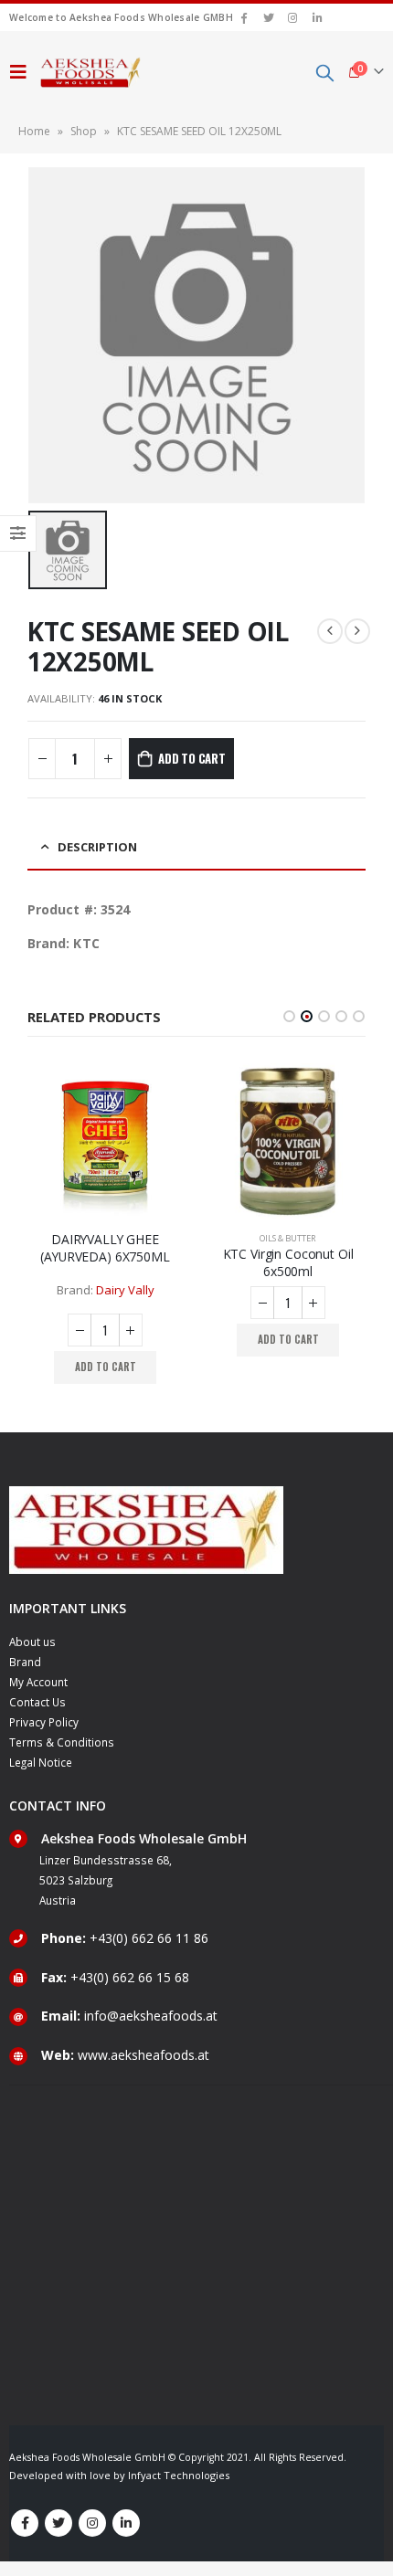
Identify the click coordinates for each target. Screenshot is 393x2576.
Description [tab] (97, 847)
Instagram (92, 2523)
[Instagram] (293, 17)
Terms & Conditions (62, 1742)
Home (34, 131)
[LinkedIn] (317, 17)
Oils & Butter (288, 1238)
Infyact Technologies (179, 2475)
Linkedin (126, 2523)
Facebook (25, 2523)
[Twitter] (269, 17)
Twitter (58, 2523)
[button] (289, 1016)
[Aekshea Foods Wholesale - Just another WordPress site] (90, 72)
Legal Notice (41, 1762)
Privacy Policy (44, 1722)
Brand (25, 1662)
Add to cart (192, 758)
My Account (38, 1682)
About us (32, 1642)
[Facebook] (244, 17)
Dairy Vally (125, 1290)
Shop (84, 131)
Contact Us (37, 1702)
